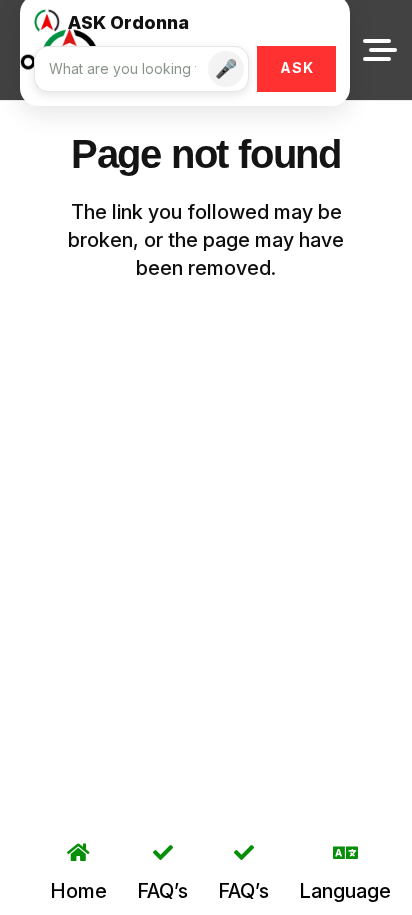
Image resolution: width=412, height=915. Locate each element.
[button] (380, 50)
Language (345, 891)
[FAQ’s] (163, 853)
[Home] (78, 853)
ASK (297, 67)
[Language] (345, 853)
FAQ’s (162, 891)
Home (78, 891)
